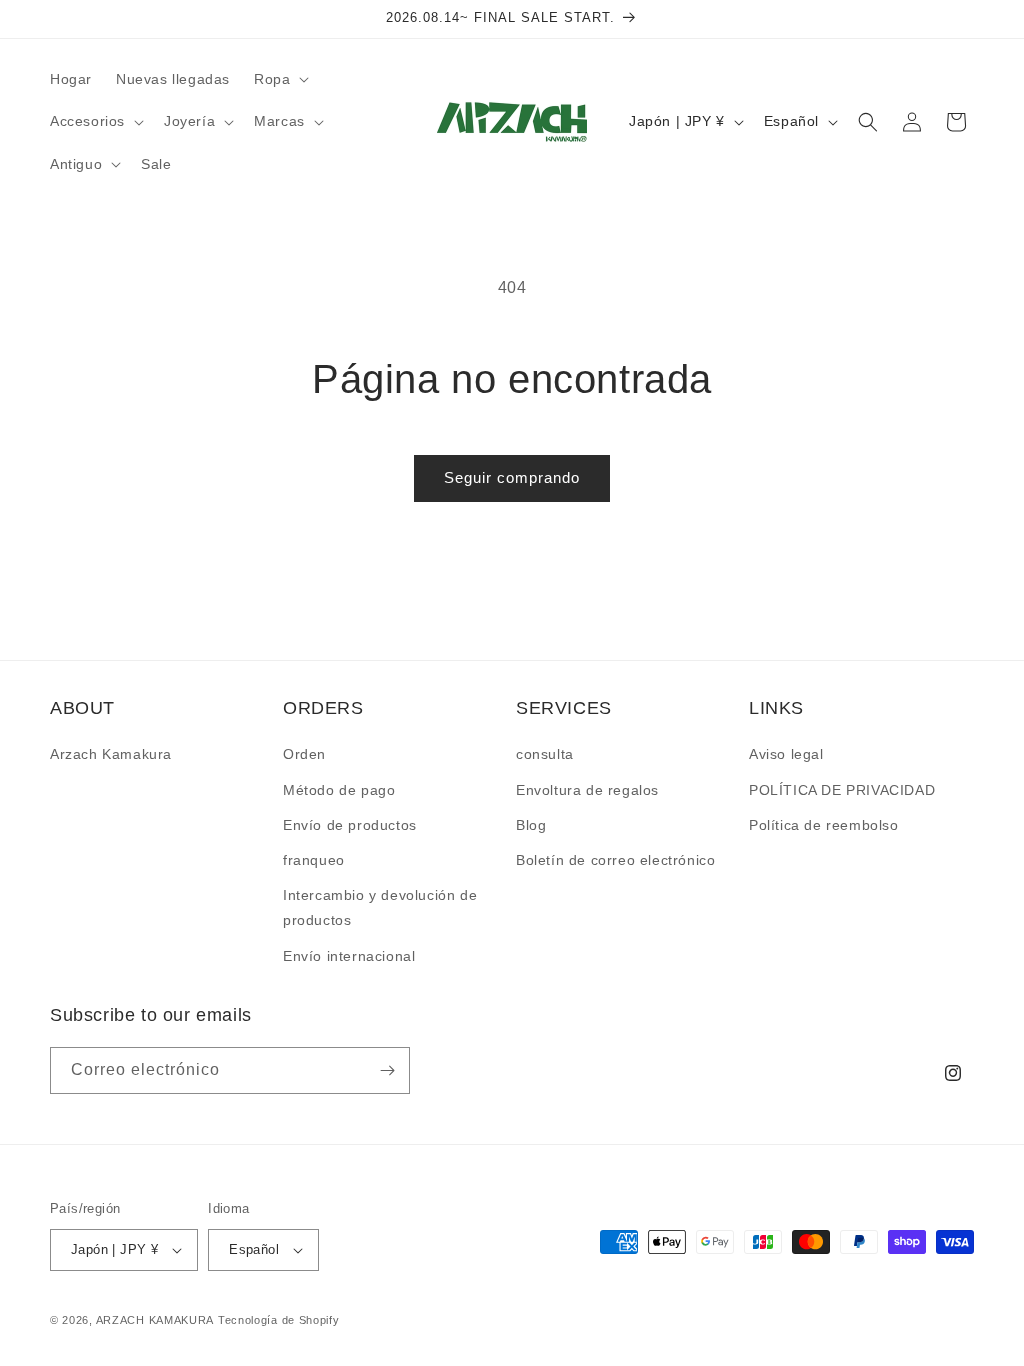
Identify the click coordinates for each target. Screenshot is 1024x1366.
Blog (531, 825)
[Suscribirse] (387, 1070)
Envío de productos (350, 825)
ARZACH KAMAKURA (155, 1320)
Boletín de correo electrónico (615, 860)
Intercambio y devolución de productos (380, 907)
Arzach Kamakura (111, 754)
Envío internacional (349, 956)
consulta (545, 754)
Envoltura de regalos (587, 790)
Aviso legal (786, 754)
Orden (304, 754)
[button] (279, 79)
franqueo (314, 860)
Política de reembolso (824, 825)
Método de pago (339, 790)
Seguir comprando (512, 477)
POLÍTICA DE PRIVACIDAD (842, 790)
